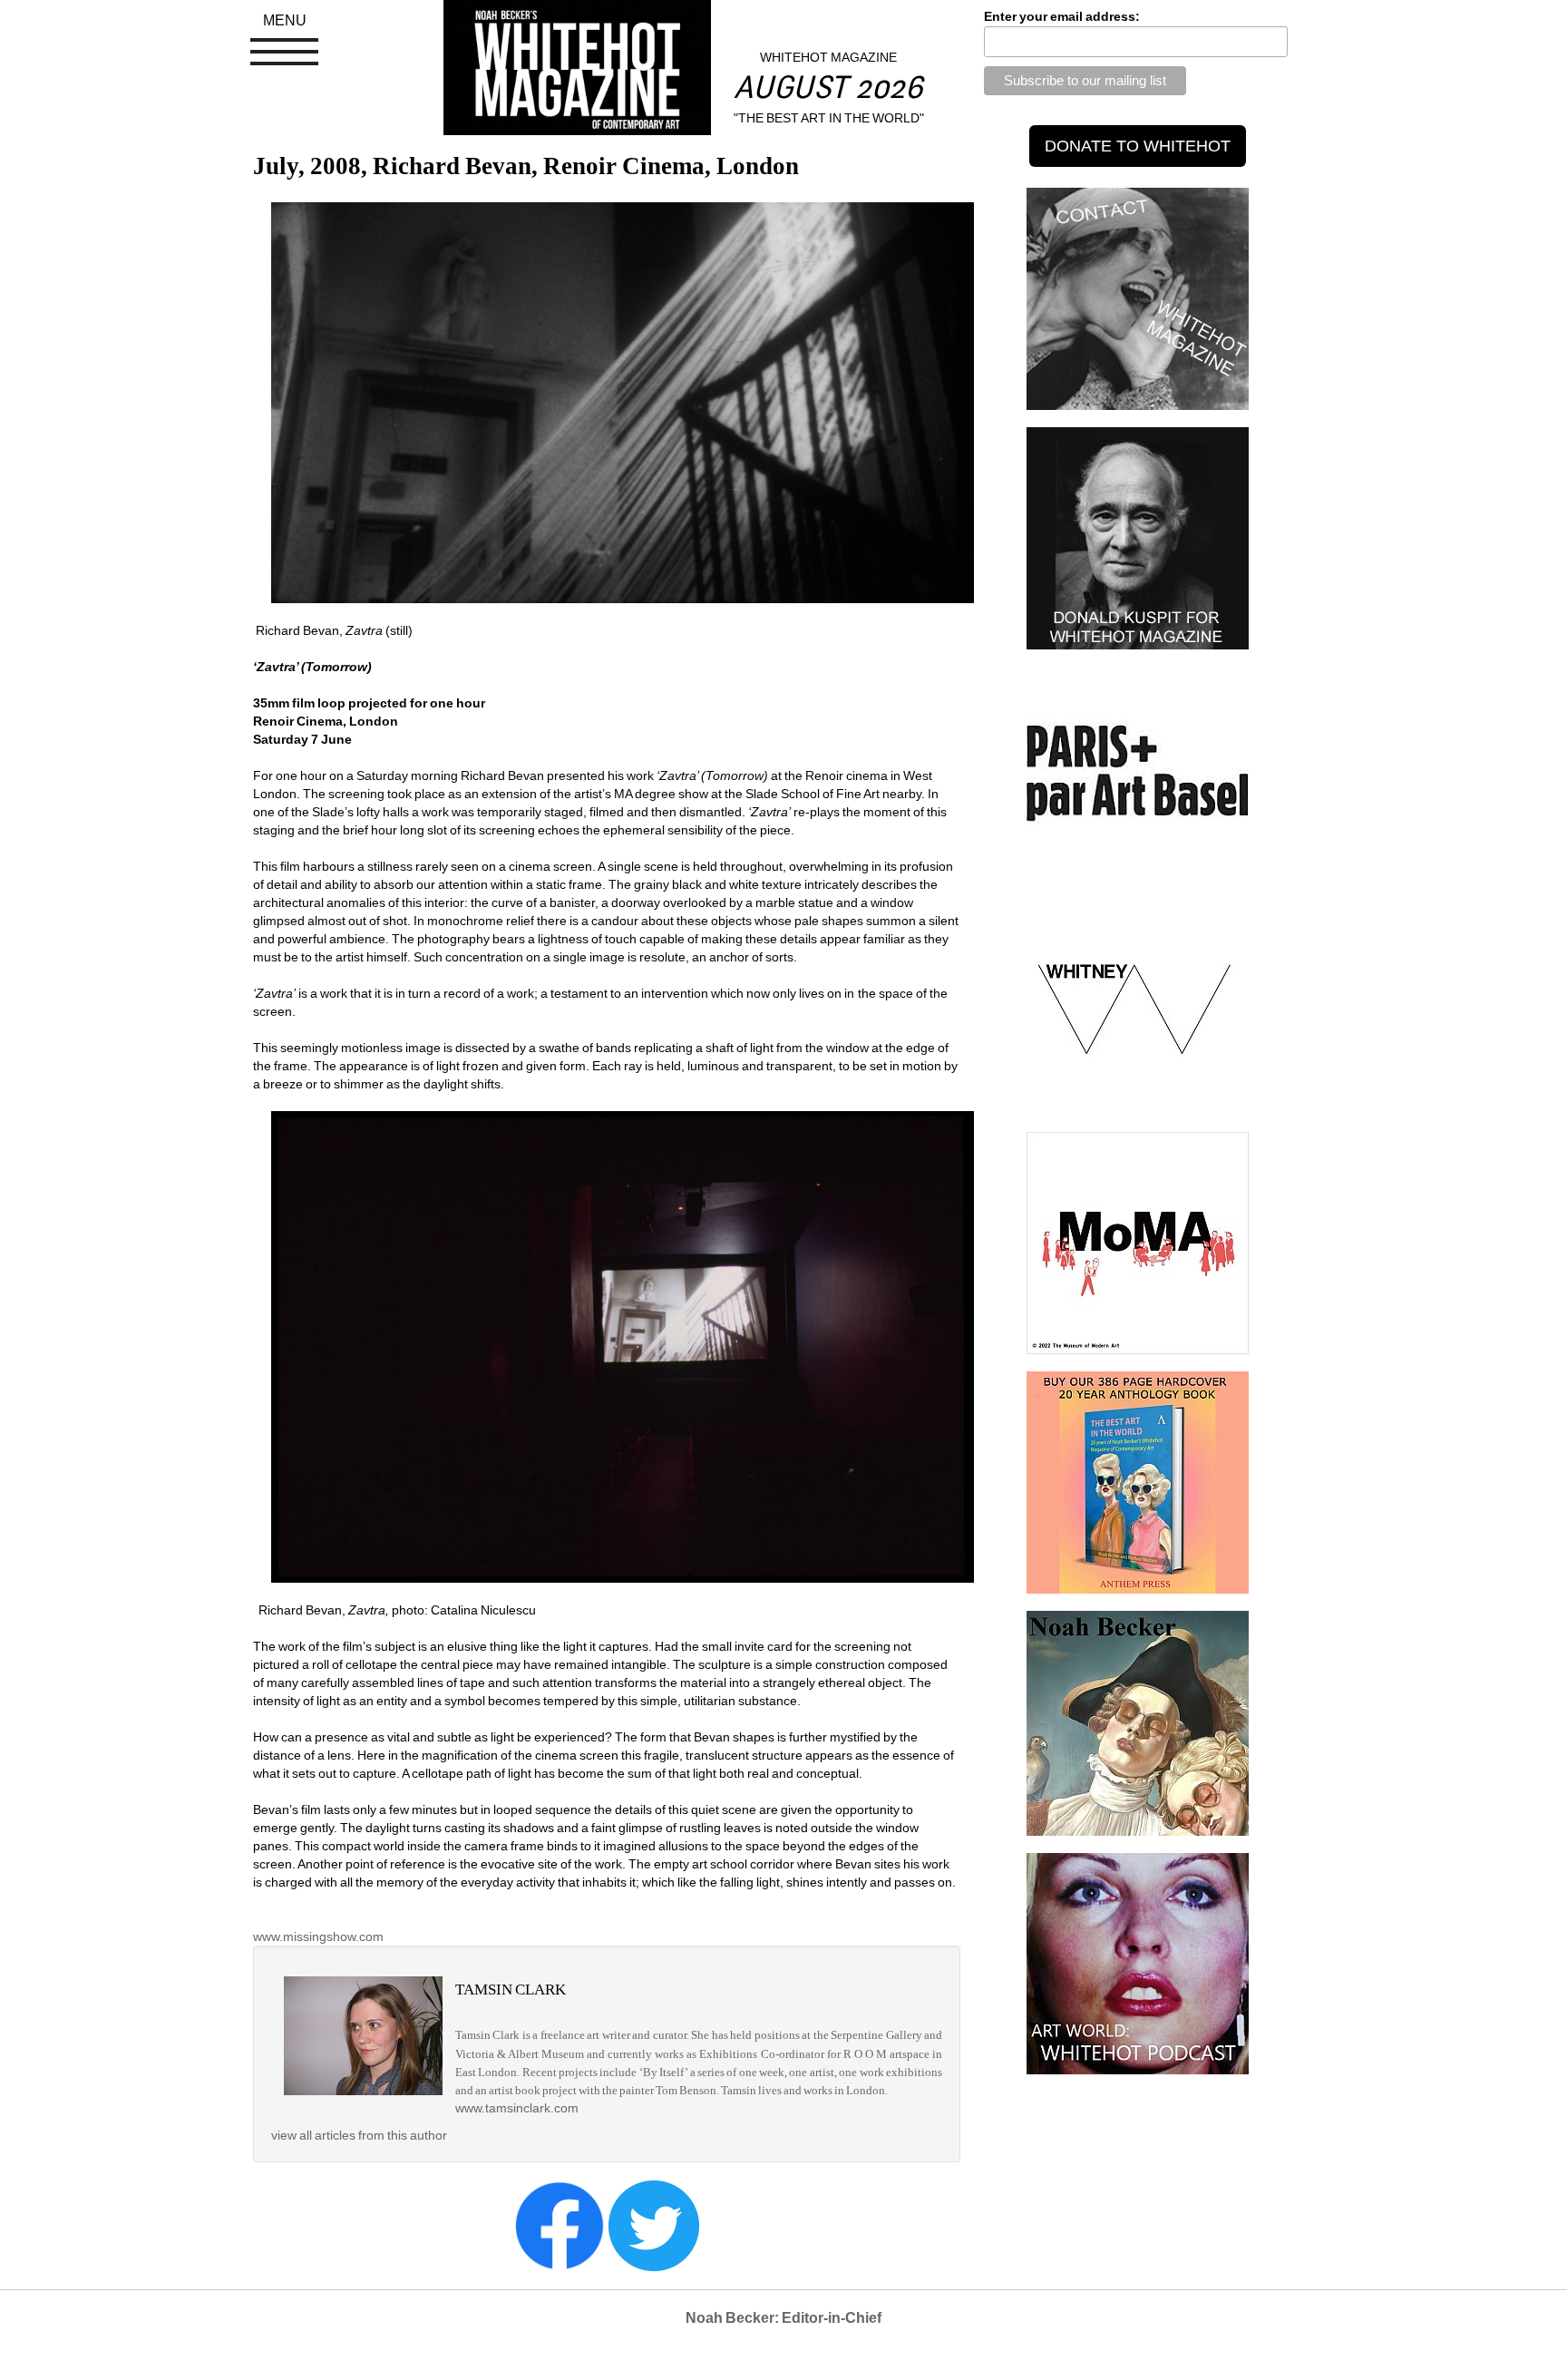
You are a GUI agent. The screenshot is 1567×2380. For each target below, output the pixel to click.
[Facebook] (560, 2224)
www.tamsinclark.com (517, 2108)
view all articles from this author (359, 2135)
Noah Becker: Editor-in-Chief (783, 2318)
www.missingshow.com (318, 1936)
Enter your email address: (1062, 16)
